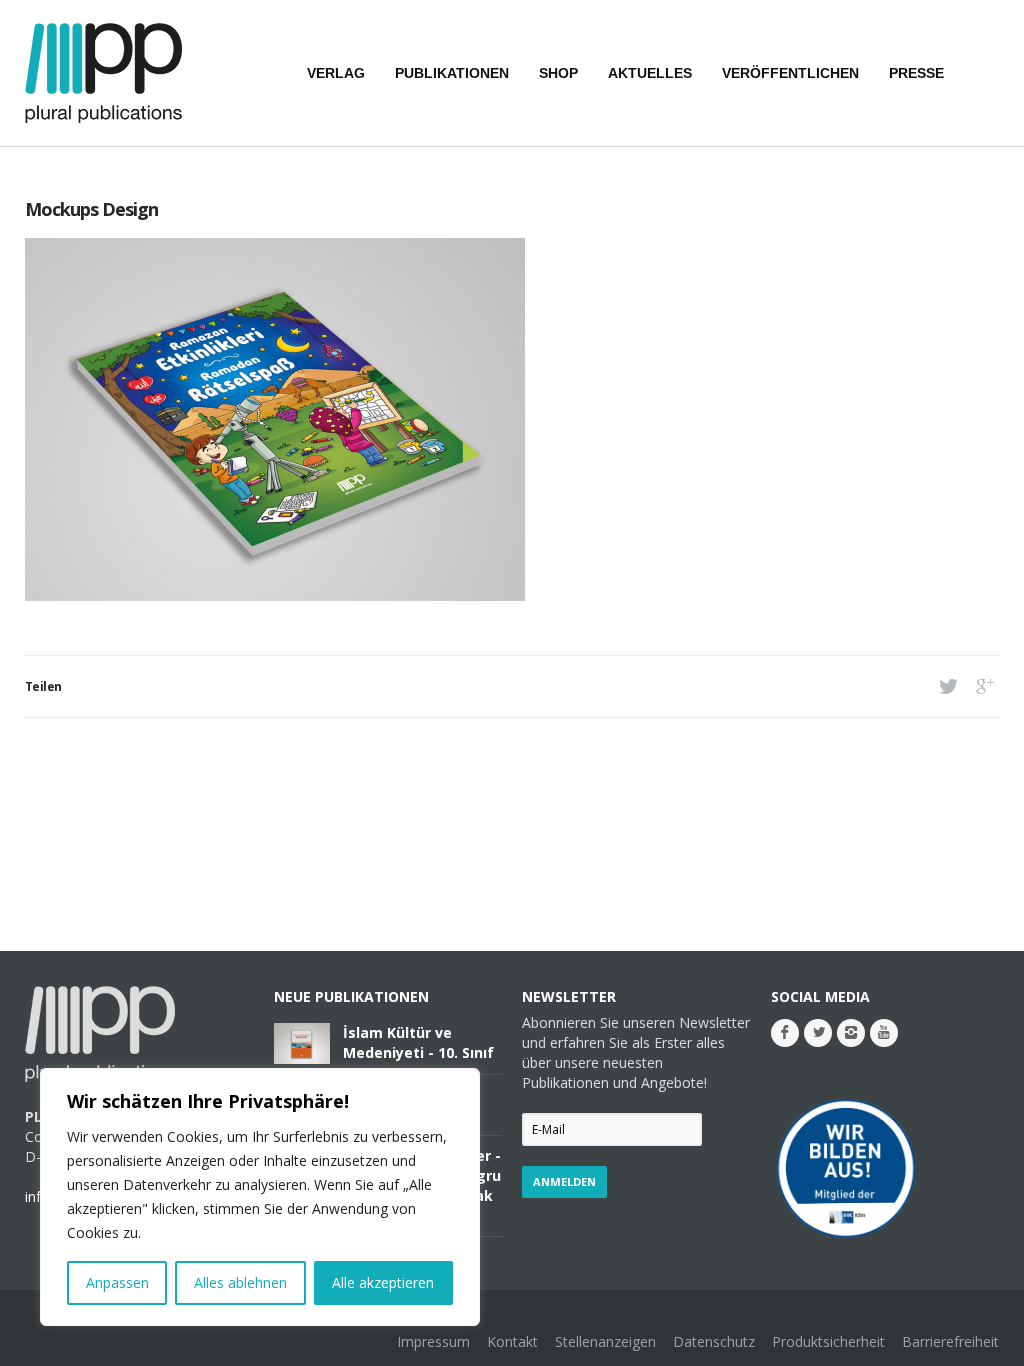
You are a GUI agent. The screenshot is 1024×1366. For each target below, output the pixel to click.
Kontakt (512, 1341)
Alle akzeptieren (383, 1282)
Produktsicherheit (828, 1341)
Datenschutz (714, 1341)
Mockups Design (91, 209)
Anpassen (117, 1282)
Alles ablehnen (240, 1282)
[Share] (946, 686)
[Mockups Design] (275, 595)
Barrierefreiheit (950, 1341)
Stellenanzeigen (605, 1341)
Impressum (433, 1341)
